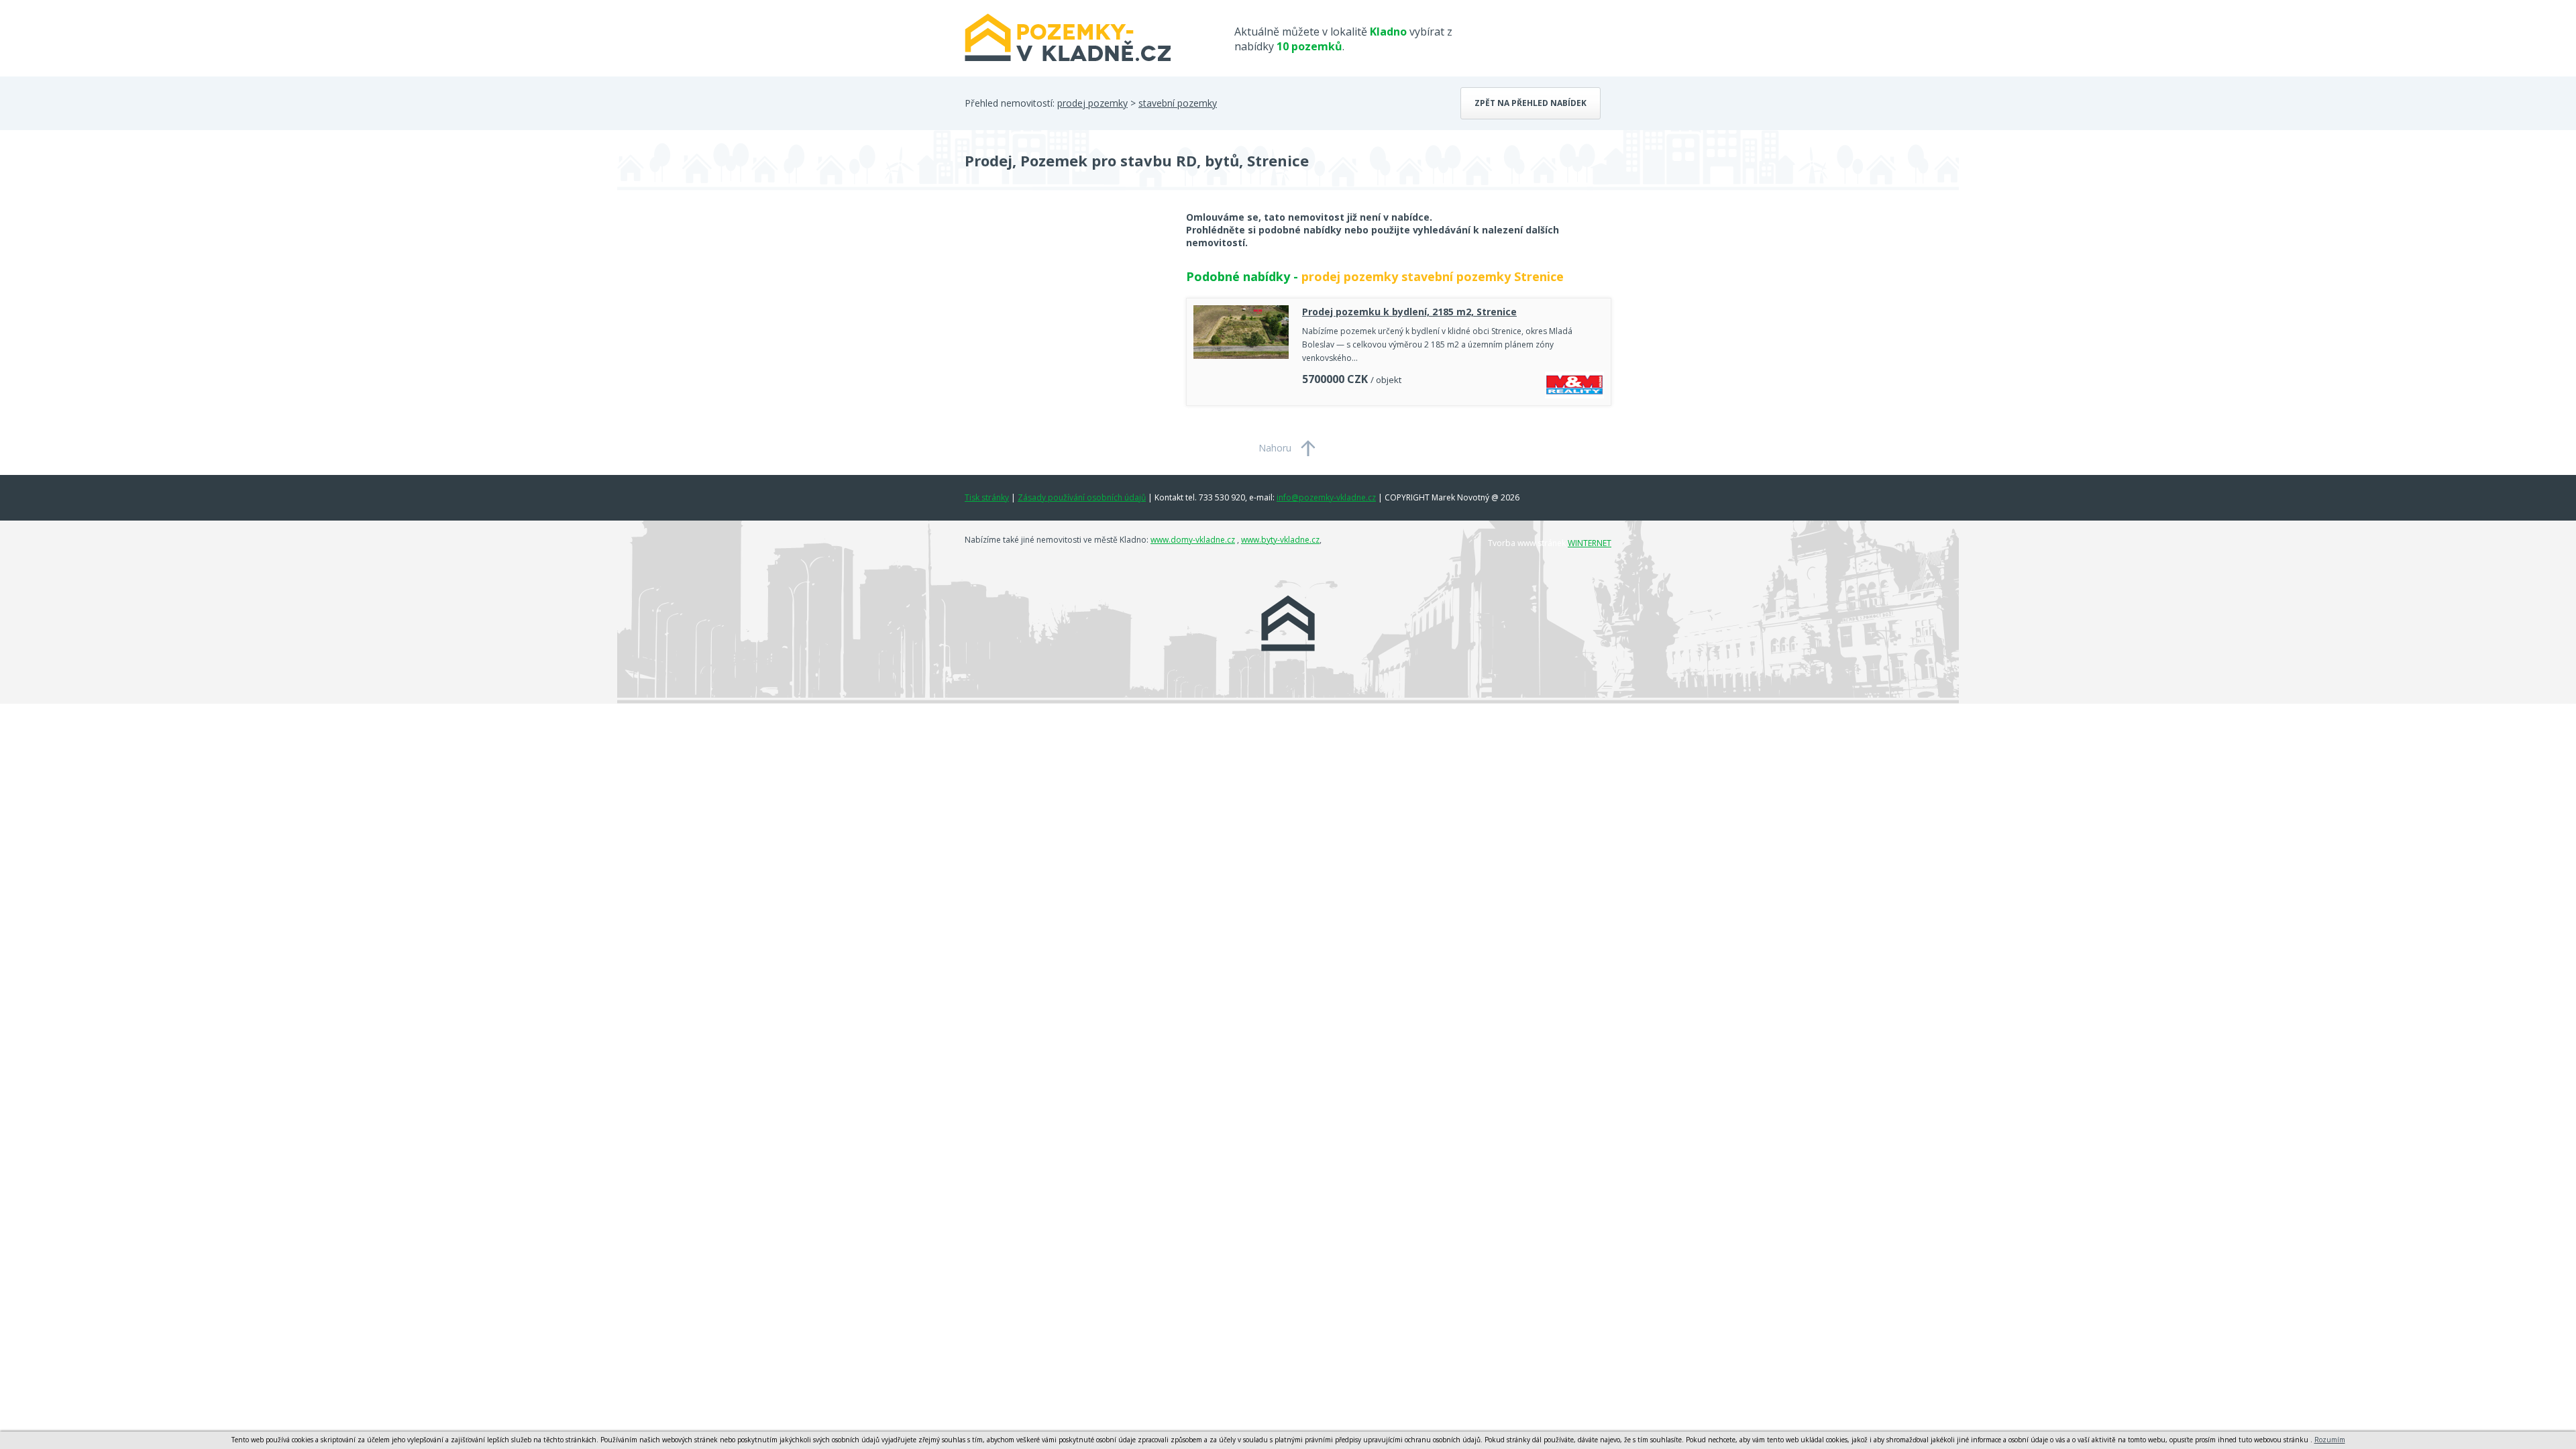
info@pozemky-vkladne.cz (1326, 497)
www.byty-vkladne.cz (1280, 540)
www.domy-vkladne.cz (1193, 540)
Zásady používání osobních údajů (1082, 497)
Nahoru (1275, 448)
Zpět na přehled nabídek (1531, 103)
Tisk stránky (987, 497)
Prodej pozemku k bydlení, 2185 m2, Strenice (1409, 312)
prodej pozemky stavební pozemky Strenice (1433, 276)
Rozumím (2330, 1440)
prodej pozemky (1092, 103)
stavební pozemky (1178, 103)
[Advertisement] (1065, 318)
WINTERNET (1590, 543)
